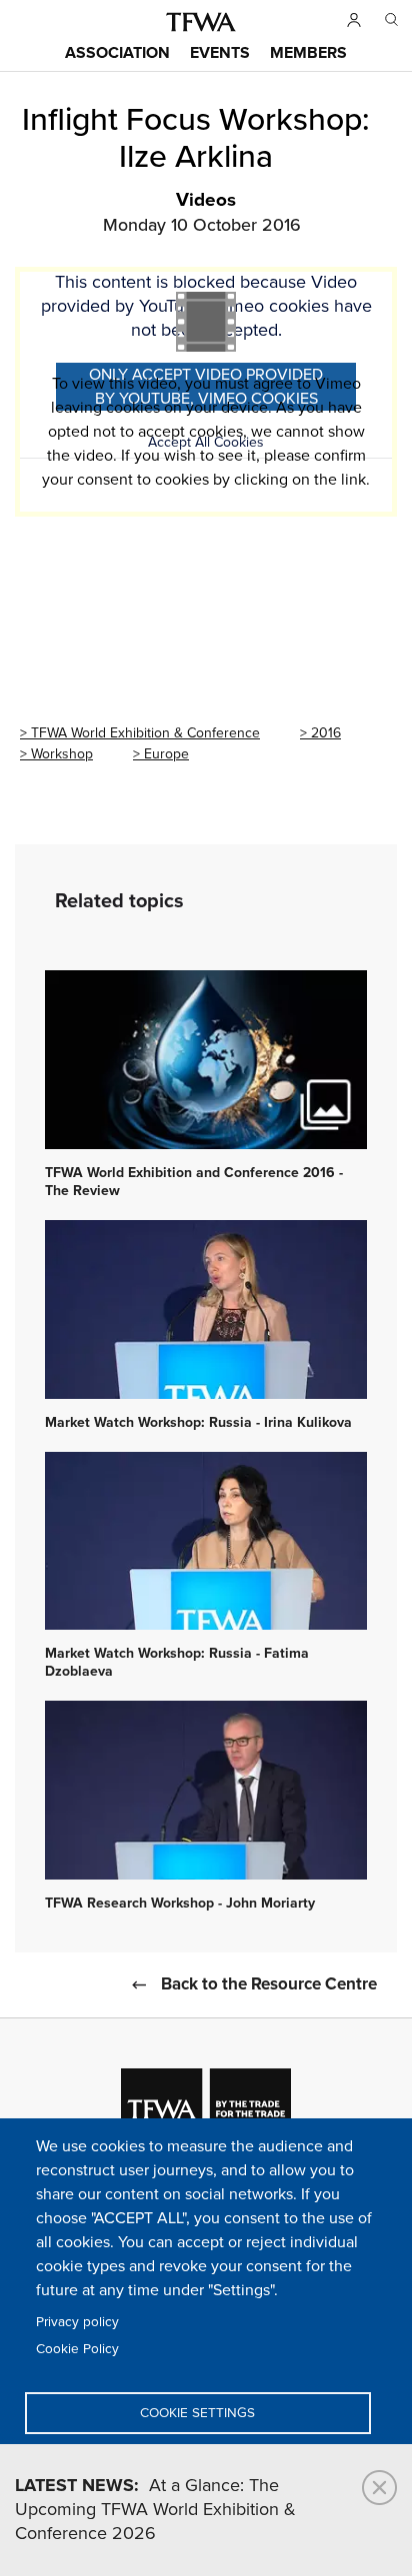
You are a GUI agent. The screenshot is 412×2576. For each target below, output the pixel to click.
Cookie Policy (77, 2349)
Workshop (62, 754)
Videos (206, 201)
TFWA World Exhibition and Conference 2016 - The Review (194, 1182)
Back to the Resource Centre (269, 1985)
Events (220, 53)
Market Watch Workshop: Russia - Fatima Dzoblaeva (177, 1663)
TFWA (201, 22)
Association (117, 53)
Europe (166, 754)
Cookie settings (197, 2413)
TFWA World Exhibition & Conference (145, 733)
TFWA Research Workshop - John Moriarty (180, 1904)
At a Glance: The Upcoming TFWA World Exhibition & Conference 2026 (155, 2510)
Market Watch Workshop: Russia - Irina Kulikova (198, 1423)
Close (379, 2488)
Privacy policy (77, 2322)
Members (308, 53)
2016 (326, 733)
